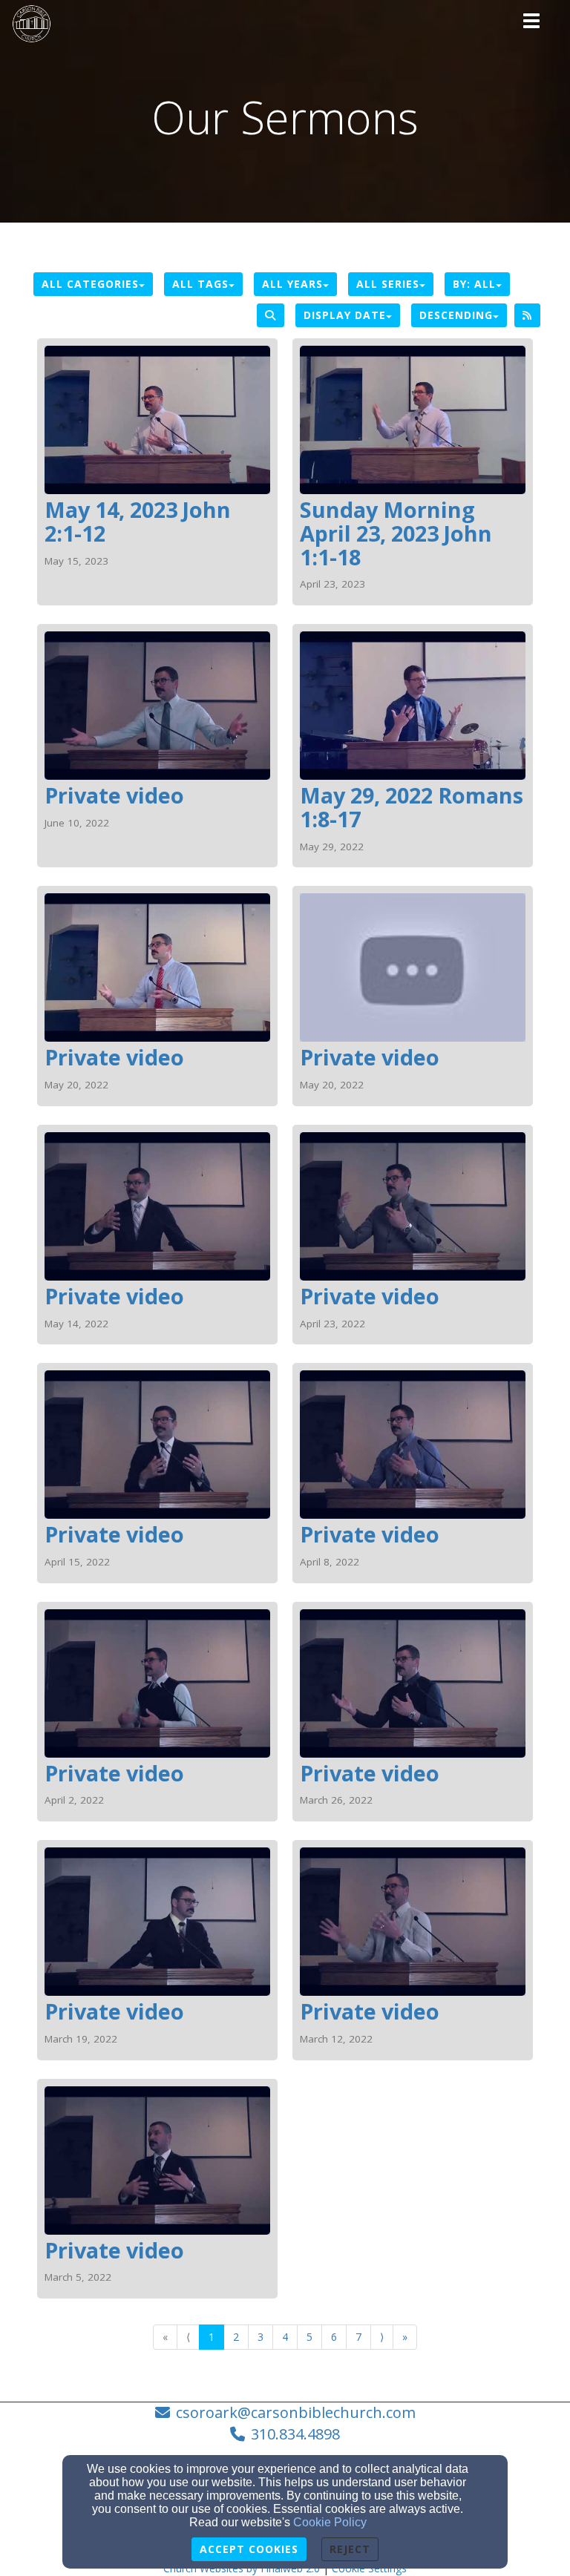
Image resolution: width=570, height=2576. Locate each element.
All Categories (90, 284)
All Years (292, 284)
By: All (474, 284)
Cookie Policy (330, 2522)
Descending (456, 315)
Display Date (345, 315)
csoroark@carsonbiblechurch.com (296, 2412)
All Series (388, 284)
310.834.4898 (295, 2434)
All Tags (200, 284)
